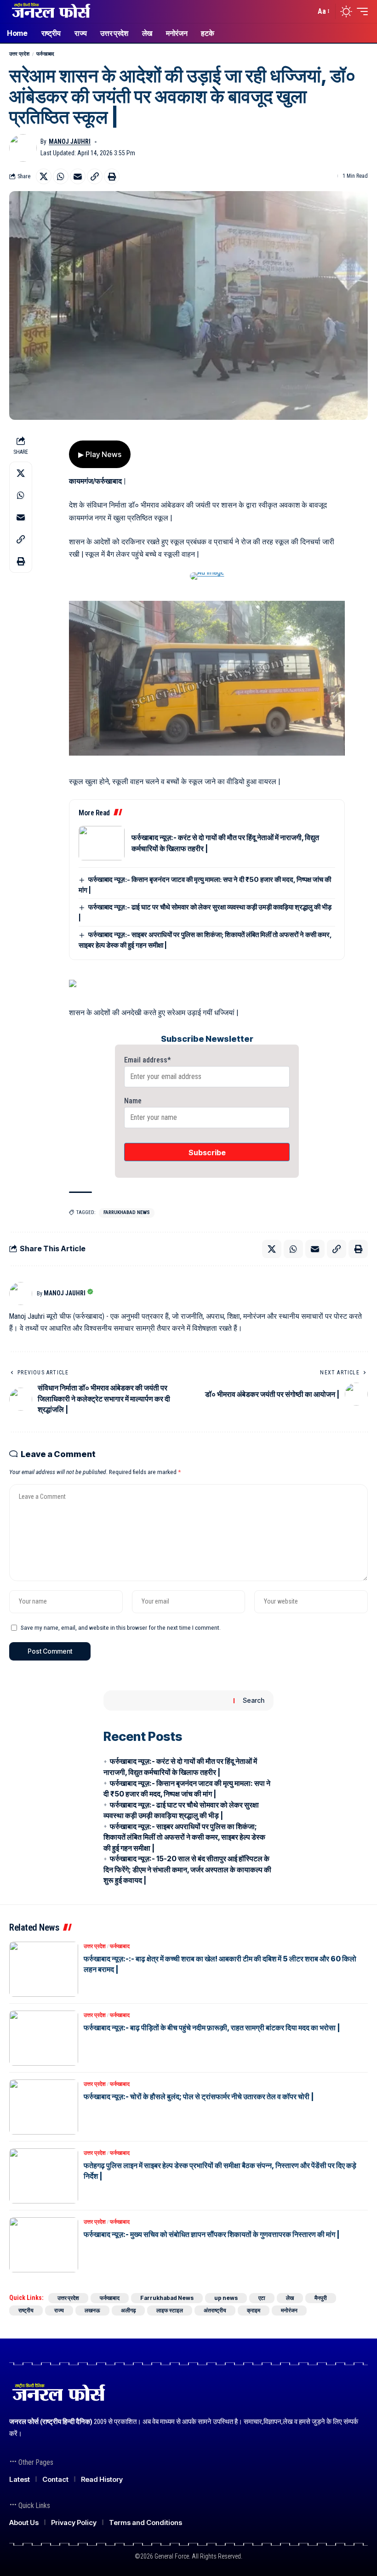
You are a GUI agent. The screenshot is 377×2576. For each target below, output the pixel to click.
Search (254, 1700)
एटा (262, 2298)
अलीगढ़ (128, 2310)
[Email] (78, 176)
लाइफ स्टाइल (170, 2310)
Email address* (148, 1060)
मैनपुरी (321, 2298)
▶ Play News (100, 454)
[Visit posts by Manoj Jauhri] (23, 148)
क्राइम (254, 2310)
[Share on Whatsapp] (61, 176)
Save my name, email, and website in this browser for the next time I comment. (121, 1627)
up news (226, 2298)
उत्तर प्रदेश (19, 54)
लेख (290, 2298)
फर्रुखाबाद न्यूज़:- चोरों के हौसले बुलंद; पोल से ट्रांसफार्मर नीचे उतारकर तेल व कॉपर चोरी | (199, 2096)
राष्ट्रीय (26, 2310)
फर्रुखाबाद (45, 54)
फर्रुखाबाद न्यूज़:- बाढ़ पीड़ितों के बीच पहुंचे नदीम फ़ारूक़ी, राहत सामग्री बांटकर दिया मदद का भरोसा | (212, 2028)
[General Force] (51, 11)
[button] (306, 11)
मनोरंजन (289, 2310)
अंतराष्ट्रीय (215, 2310)
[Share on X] (44, 176)
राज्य (59, 2310)
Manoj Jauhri (70, 141)
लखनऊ (92, 2310)
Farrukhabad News (127, 1212)
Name (133, 1101)
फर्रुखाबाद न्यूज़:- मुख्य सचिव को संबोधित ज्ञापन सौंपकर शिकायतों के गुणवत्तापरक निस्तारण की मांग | (211, 2234)
